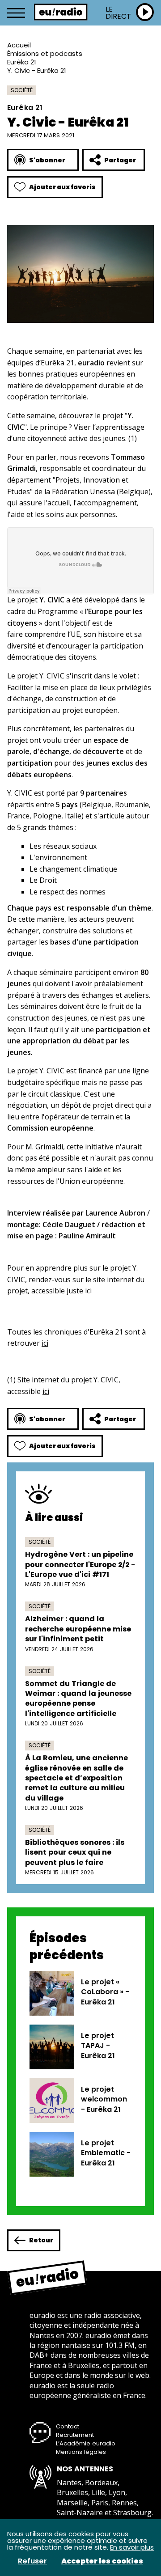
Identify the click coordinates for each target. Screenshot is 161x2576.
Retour (41, 2240)
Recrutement (75, 2435)
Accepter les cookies (102, 2561)
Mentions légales (81, 2452)
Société (22, 90)
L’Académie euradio (86, 2443)
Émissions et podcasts (45, 53)
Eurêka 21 (22, 62)
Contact (68, 2426)
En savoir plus (132, 2547)
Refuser (32, 2561)
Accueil (19, 45)
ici (88, 1291)
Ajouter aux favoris (62, 187)
